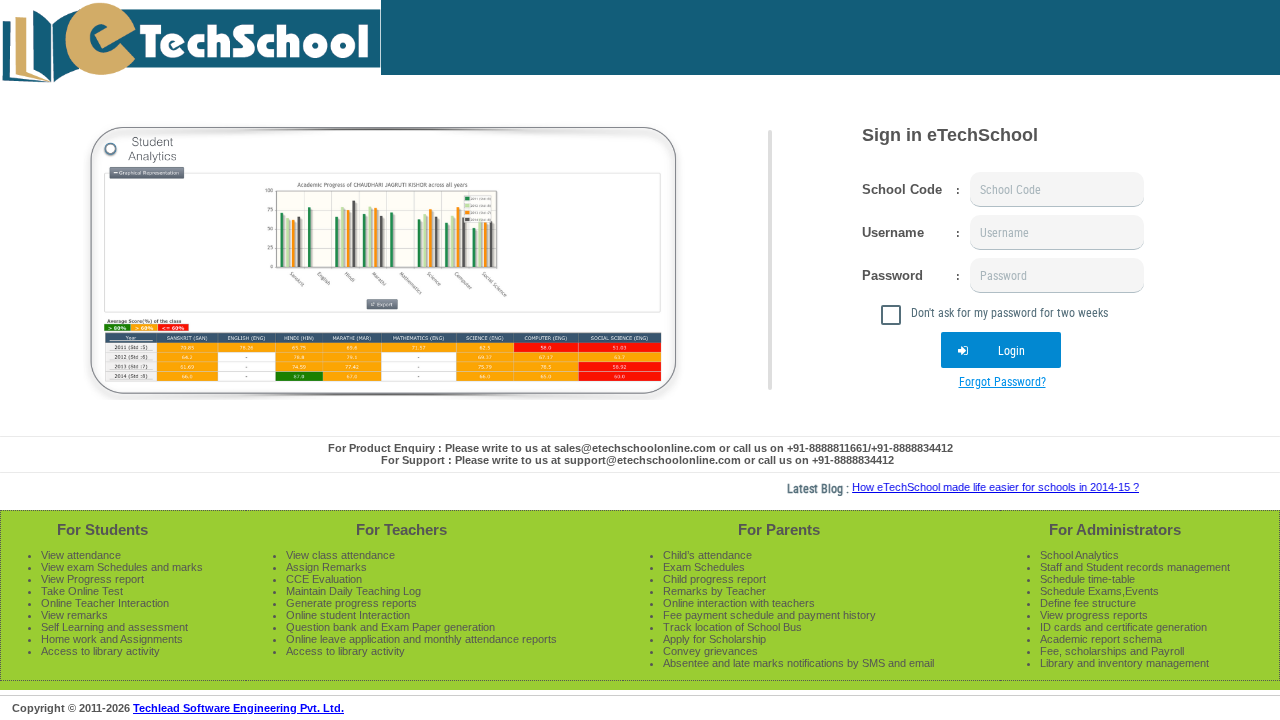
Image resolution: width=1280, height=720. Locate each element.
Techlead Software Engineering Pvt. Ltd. (238, 708)
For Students (102, 529)
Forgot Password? (1002, 381)
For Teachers (401, 529)
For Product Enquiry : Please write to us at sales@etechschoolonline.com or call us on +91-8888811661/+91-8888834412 (640, 448)
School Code (902, 189)
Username (893, 232)
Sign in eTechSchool (950, 135)
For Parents (779, 529)
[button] (1001, 350)
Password (892, 275)
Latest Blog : (808, 488)
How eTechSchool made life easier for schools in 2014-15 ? (984, 487)
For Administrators (1115, 529)
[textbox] (1057, 189)
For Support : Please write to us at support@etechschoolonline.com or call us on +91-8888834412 (637, 460)
